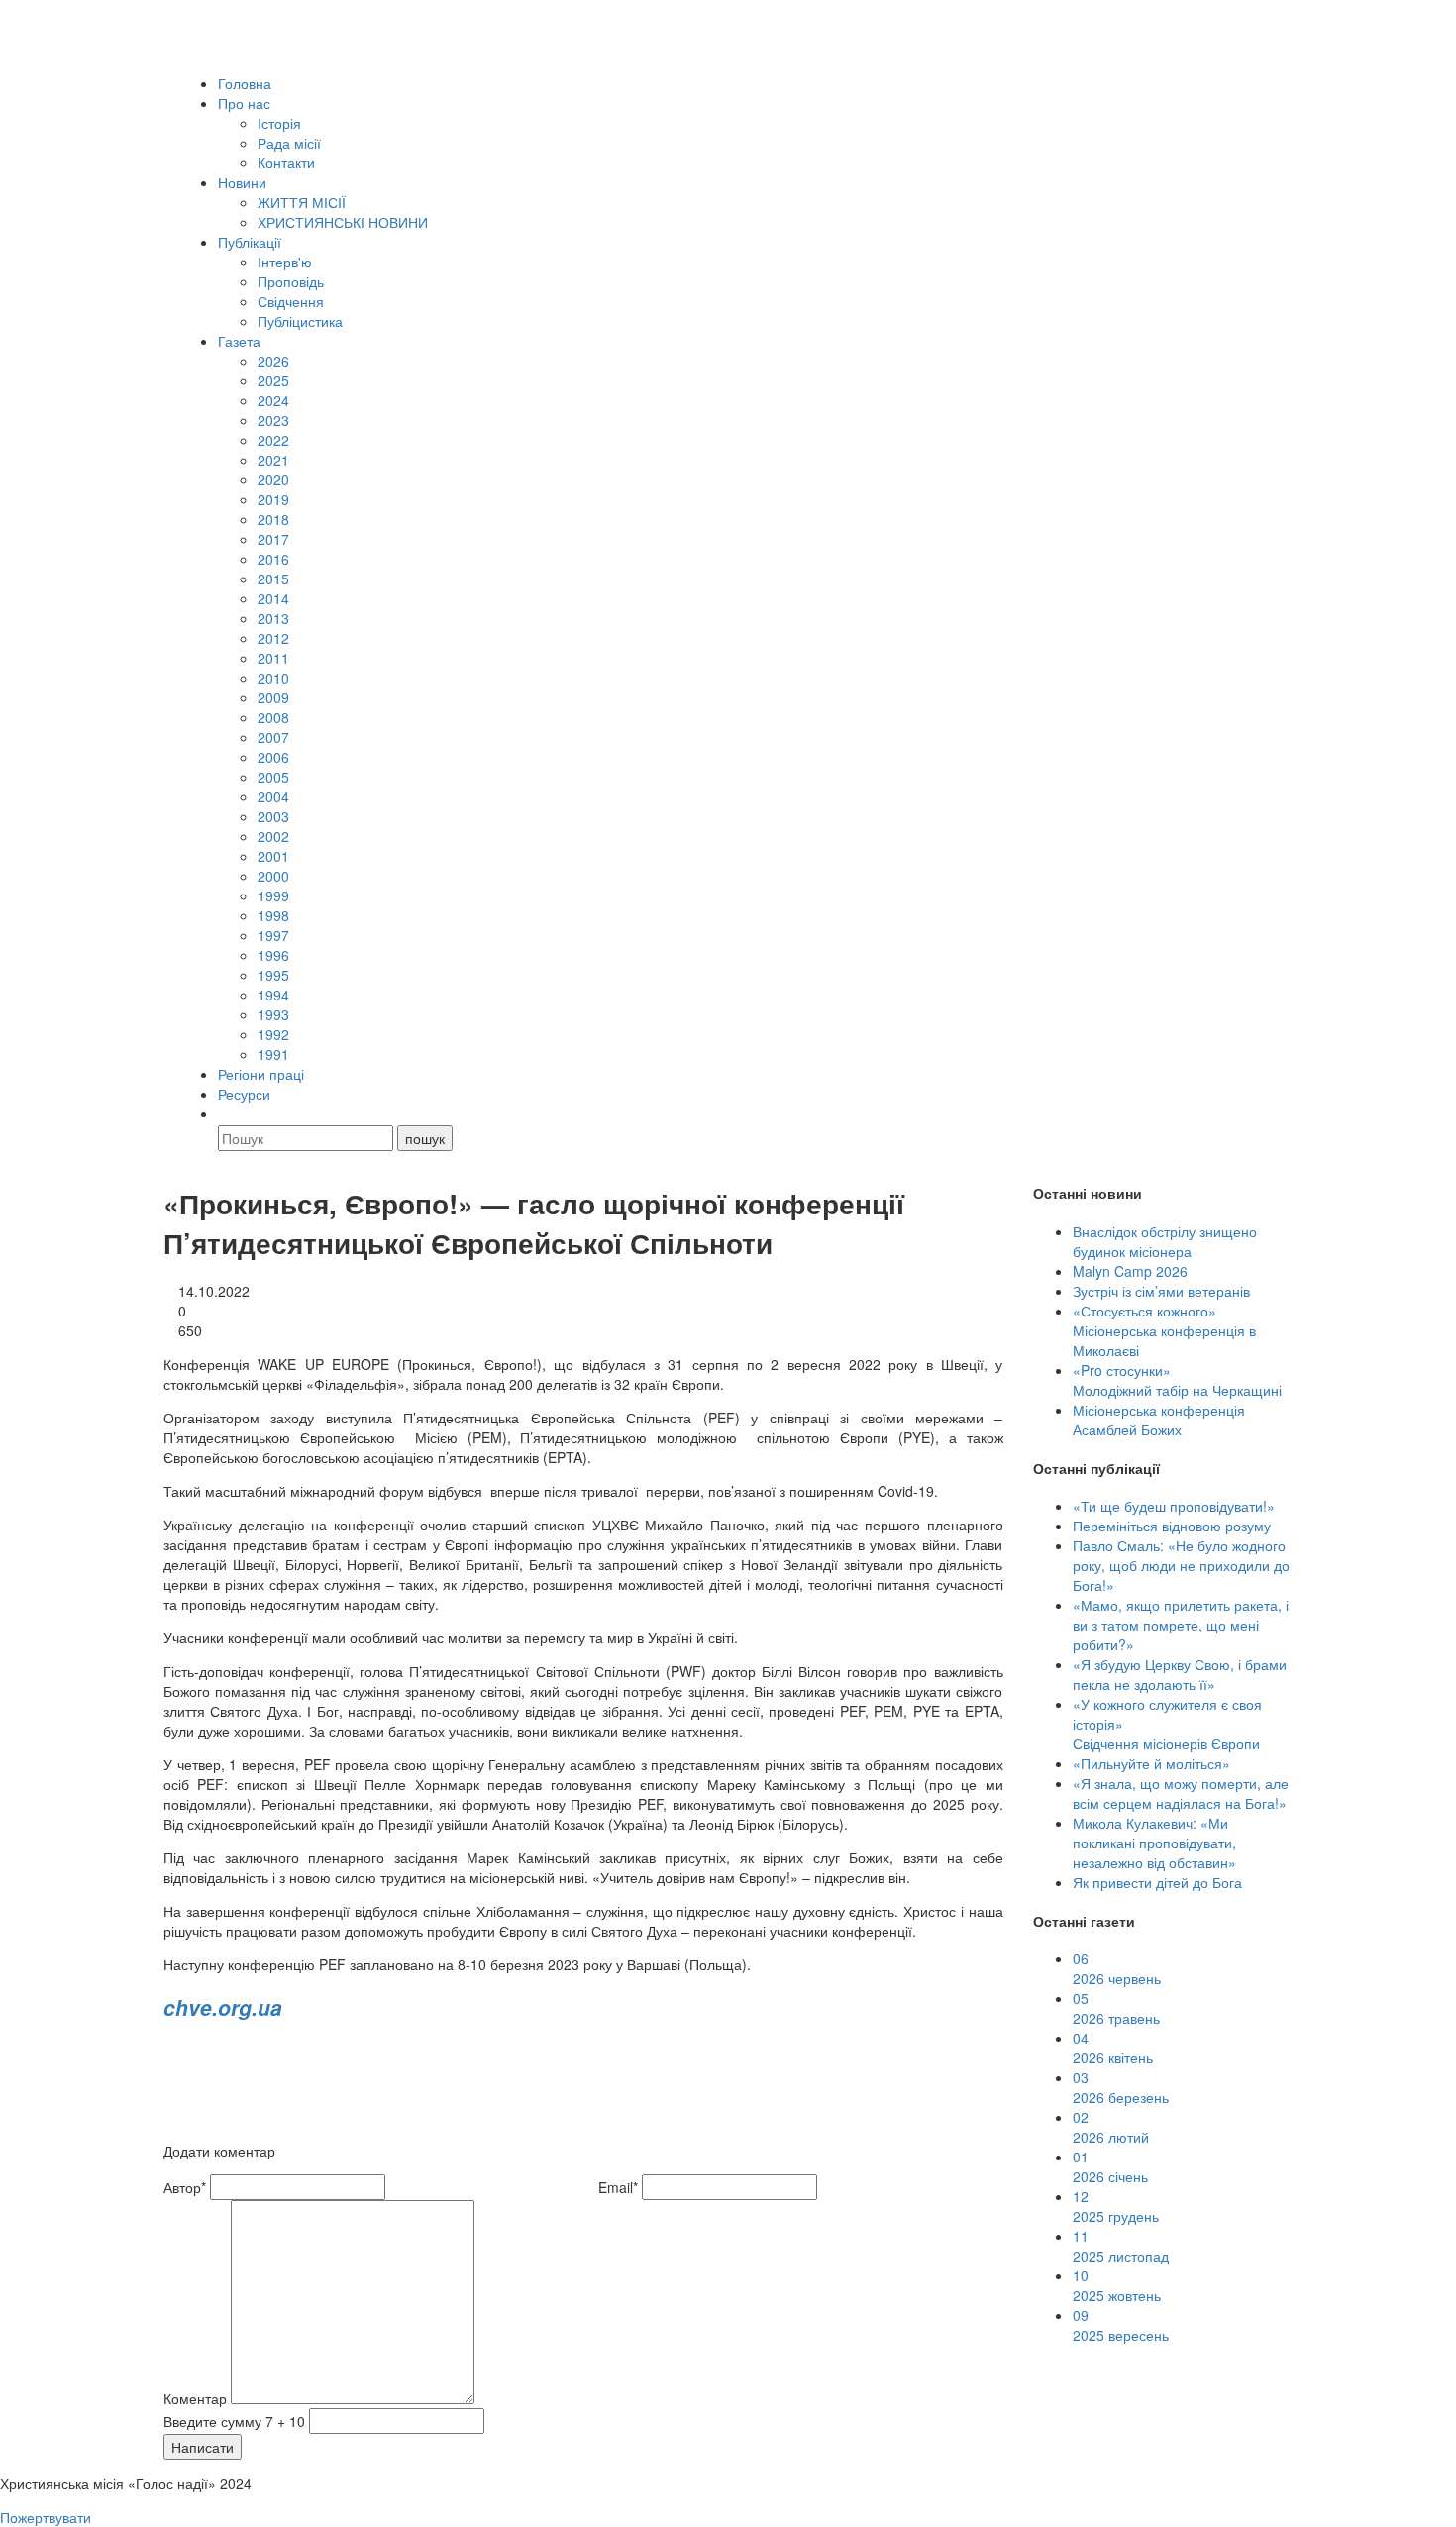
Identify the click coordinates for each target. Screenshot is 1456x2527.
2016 (273, 559)
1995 (273, 975)
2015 (273, 579)
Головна (245, 83)
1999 (273, 895)
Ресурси (244, 1094)
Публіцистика (300, 321)
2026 (273, 361)
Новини (242, 182)
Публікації (250, 242)
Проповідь (291, 281)
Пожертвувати (46, 2517)
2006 (273, 757)
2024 (273, 400)
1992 (273, 1034)
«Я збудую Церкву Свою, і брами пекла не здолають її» (1180, 1674)
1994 (273, 995)
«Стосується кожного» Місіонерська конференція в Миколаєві (1164, 1330)
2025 (273, 380)
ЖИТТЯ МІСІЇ (302, 202)
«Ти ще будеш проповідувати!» (1174, 1506)
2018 (273, 519)
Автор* (185, 2187)
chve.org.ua (223, 2007)
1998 (273, 915)
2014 (273, 598)
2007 (273, 737)
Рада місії (289, 143)
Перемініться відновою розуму (1172, 1526)
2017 (273, 539)
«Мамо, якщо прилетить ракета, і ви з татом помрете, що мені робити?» (1181, 1625)
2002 (273, 836)
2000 (273, 876)
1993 (273, 1014)
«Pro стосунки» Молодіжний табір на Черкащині (1177, 1380)
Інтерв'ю (285, 262)
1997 (273, 935)
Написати (203, 2447)
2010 (273, 678)
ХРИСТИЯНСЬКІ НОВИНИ (343, 222)
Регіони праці (261, 1074)
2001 (273, 856)
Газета (239, 341)
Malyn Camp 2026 (1130, 1271)
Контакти (286, 162)
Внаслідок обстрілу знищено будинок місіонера (1165, 1241)
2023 (273, 420)
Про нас (244, 103)
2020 (273, 479)
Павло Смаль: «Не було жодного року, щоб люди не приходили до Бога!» (1181, 1565)
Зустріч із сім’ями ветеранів (1161, 1291)
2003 (273, 816)
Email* (618, 2187)
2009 (273, 697)
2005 (273, 777)
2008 (273, 717)
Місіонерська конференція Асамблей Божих (1159, 1420)
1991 (273, 1054)
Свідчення (291, 301)
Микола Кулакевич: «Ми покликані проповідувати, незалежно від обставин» (1154, 1843)
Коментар (195, 2398)
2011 (273, 658)
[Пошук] (227, 1113)
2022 (273, 440)
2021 (273, 460)
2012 (273, 638)
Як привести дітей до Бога (1157, 1882)
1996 (273, 955)
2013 (273, 618)
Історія (279, 123)
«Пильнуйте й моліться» (1151, 1763)
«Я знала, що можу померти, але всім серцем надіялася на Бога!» (1181, 1793)
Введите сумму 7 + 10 (234, 2421)
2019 (273, 499)
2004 (273, 796)
